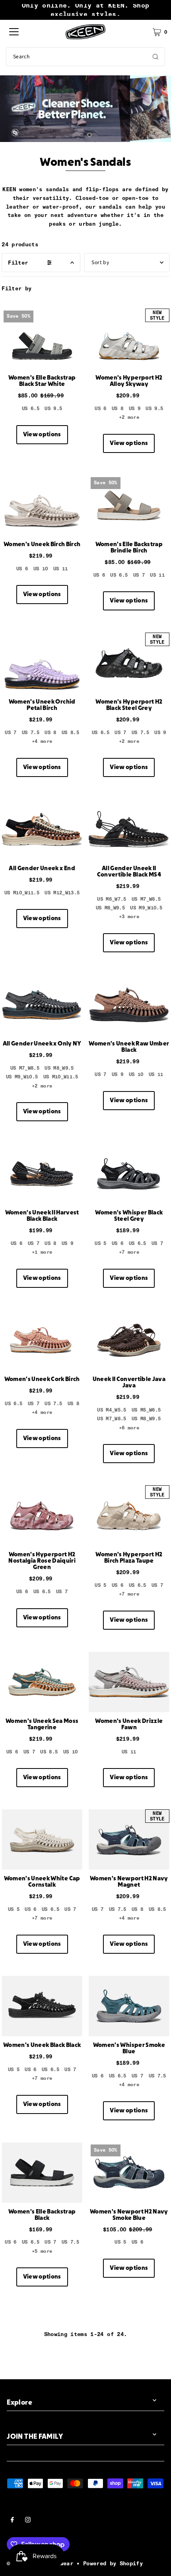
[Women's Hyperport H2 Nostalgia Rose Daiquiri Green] (42, 1515)
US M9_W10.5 (146, 908)
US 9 (135, 409)
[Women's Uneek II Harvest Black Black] (42, 1174)
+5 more (42, 2251)
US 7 (139, 575)
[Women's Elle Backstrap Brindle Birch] (129, 505)
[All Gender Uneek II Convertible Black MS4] (129, 829)
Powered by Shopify (113, 2563)
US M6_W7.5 (112, 899)
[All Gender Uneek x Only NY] (42, 1005)
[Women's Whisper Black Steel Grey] (129, 1174)
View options (42, 435)
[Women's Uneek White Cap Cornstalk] (42, 1839)
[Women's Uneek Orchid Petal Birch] (42, 663)
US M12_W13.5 (62, 893)
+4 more (42, 741)
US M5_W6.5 (146, 1410)
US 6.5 (31, 409)
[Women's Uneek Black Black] (42, 2006)
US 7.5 (31, 733)
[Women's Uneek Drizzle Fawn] (129, 1682)
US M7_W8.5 (146, 899)
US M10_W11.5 (22, 893)
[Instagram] (28, 2521)
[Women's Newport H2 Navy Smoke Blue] (129, 2173)
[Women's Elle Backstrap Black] (42, 2173)
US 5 (100, 1243)
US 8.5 (70, 733)
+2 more (129, 417)
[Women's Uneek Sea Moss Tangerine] (42, 1682)
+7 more (129, 1252)
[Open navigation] (14, 32)
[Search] (155, 57)
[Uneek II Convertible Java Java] (129, 1340)
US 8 (118, 409)
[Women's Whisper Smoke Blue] (129, 2006)
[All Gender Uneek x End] (42, 829)
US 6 (100, 409)
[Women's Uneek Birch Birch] (42, 505)
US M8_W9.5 (110, 908)
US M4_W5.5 (112, 1410)
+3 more (129, 917)
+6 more (129, 1428)
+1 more (42, 1252)
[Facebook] (12, 2521)
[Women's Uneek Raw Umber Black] (129, 1005)
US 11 (61, 569)
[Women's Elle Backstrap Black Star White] (42, 339)
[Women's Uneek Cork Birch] (42, 1340)
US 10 (41, 569)
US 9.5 (53, 409)
